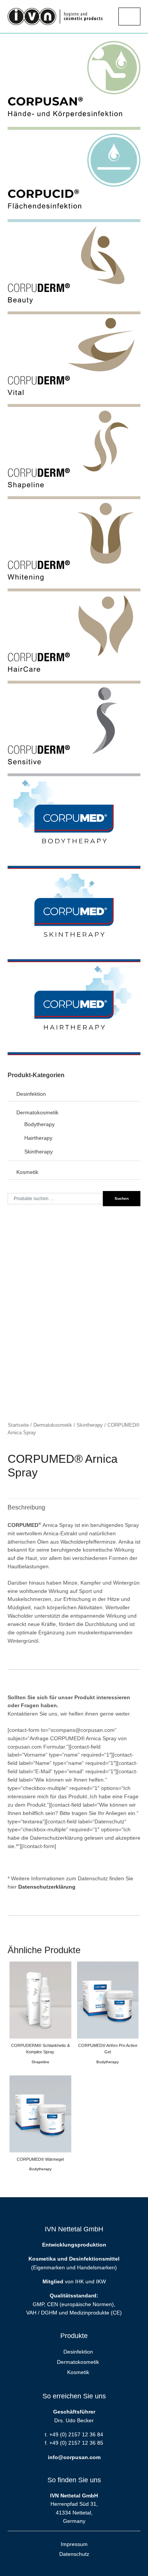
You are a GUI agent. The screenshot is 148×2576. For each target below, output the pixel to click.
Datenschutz (74, 2554)
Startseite (18, 1425)
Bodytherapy (39, 1124)
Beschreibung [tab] (26, 1507)
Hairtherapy (38, 1138)
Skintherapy (90, 1425)
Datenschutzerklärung (47, 1887)
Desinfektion (31, 1094)
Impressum (74, 2544)
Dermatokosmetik (53, 1425)
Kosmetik (27, 1172)
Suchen (122, 1198)
